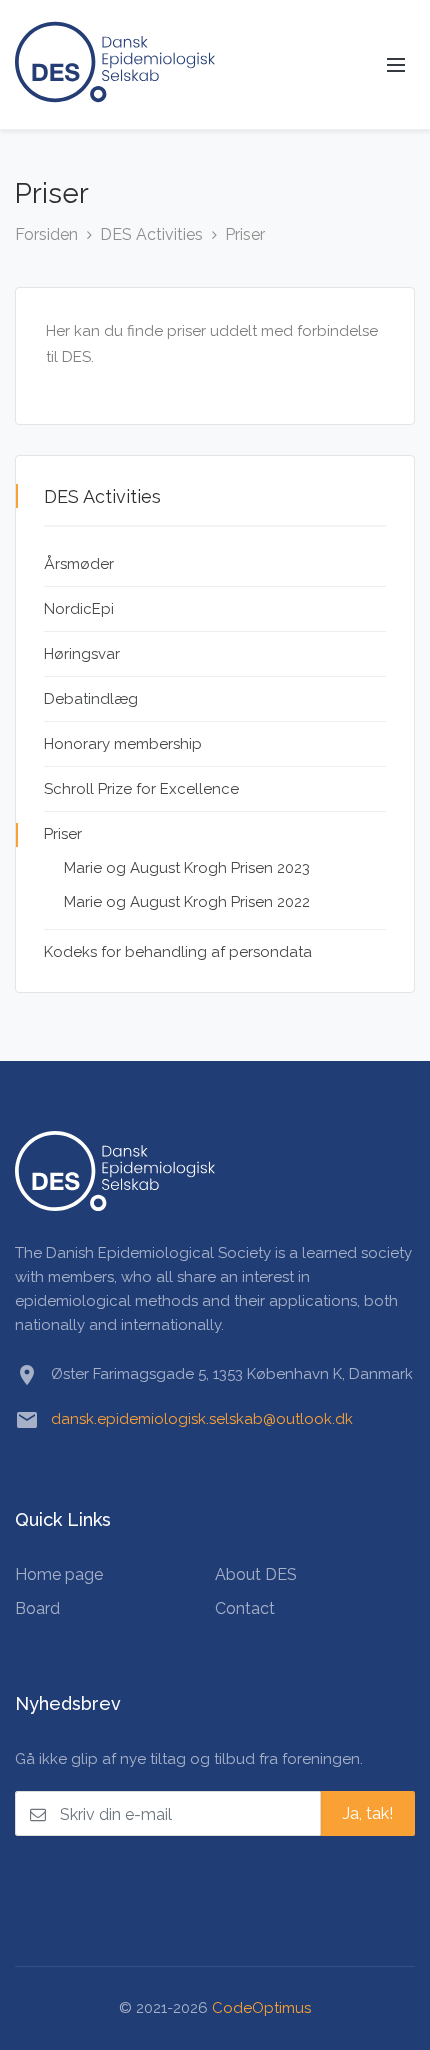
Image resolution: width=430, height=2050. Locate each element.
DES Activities (151, 234)
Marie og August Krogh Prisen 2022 (187, 902)
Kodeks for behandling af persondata (178, 952)
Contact (245, 1608)
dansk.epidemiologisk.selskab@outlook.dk (202, 1419)
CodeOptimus (261, 2008)
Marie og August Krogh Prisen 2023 (187, 868)
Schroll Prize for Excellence (141, 789)
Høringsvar (82, 654)
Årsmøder (79, 564)
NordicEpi (79, 609)
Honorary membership (123, 744)
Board (37, 1608)
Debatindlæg (91, 699)
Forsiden (46, 234)
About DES (256, 1574)
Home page (59, 1574)
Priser (245, 234)
